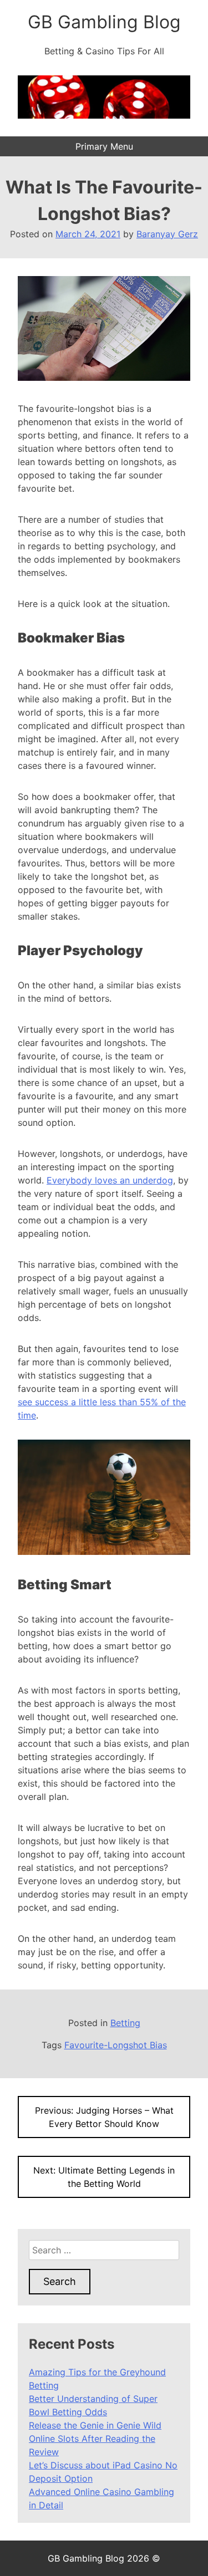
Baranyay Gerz (167, 234)
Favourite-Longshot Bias (116, 2045)
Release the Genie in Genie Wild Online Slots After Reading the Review (95, 2439)
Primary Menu (104, 146)
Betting (125, 2023)
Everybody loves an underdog (110, 1180)
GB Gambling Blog (104, 22)
